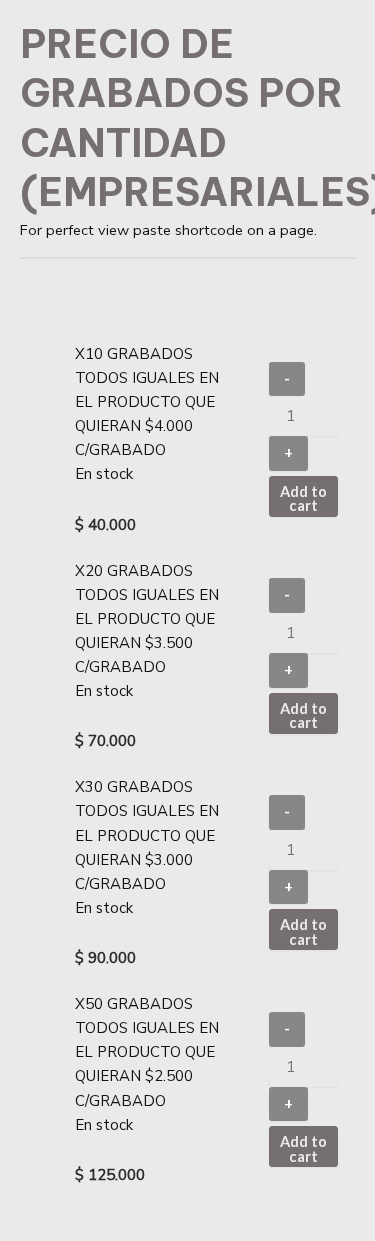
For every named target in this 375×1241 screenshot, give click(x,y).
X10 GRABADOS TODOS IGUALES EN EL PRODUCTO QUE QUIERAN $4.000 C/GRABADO (147, 402)
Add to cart (303, 499)
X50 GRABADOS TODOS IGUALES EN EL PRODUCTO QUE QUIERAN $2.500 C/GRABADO (147, 1052)
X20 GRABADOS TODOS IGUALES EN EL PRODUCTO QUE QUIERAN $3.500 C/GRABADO (147, 619)
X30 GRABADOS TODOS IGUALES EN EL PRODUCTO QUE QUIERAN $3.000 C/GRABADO (147, 835)
